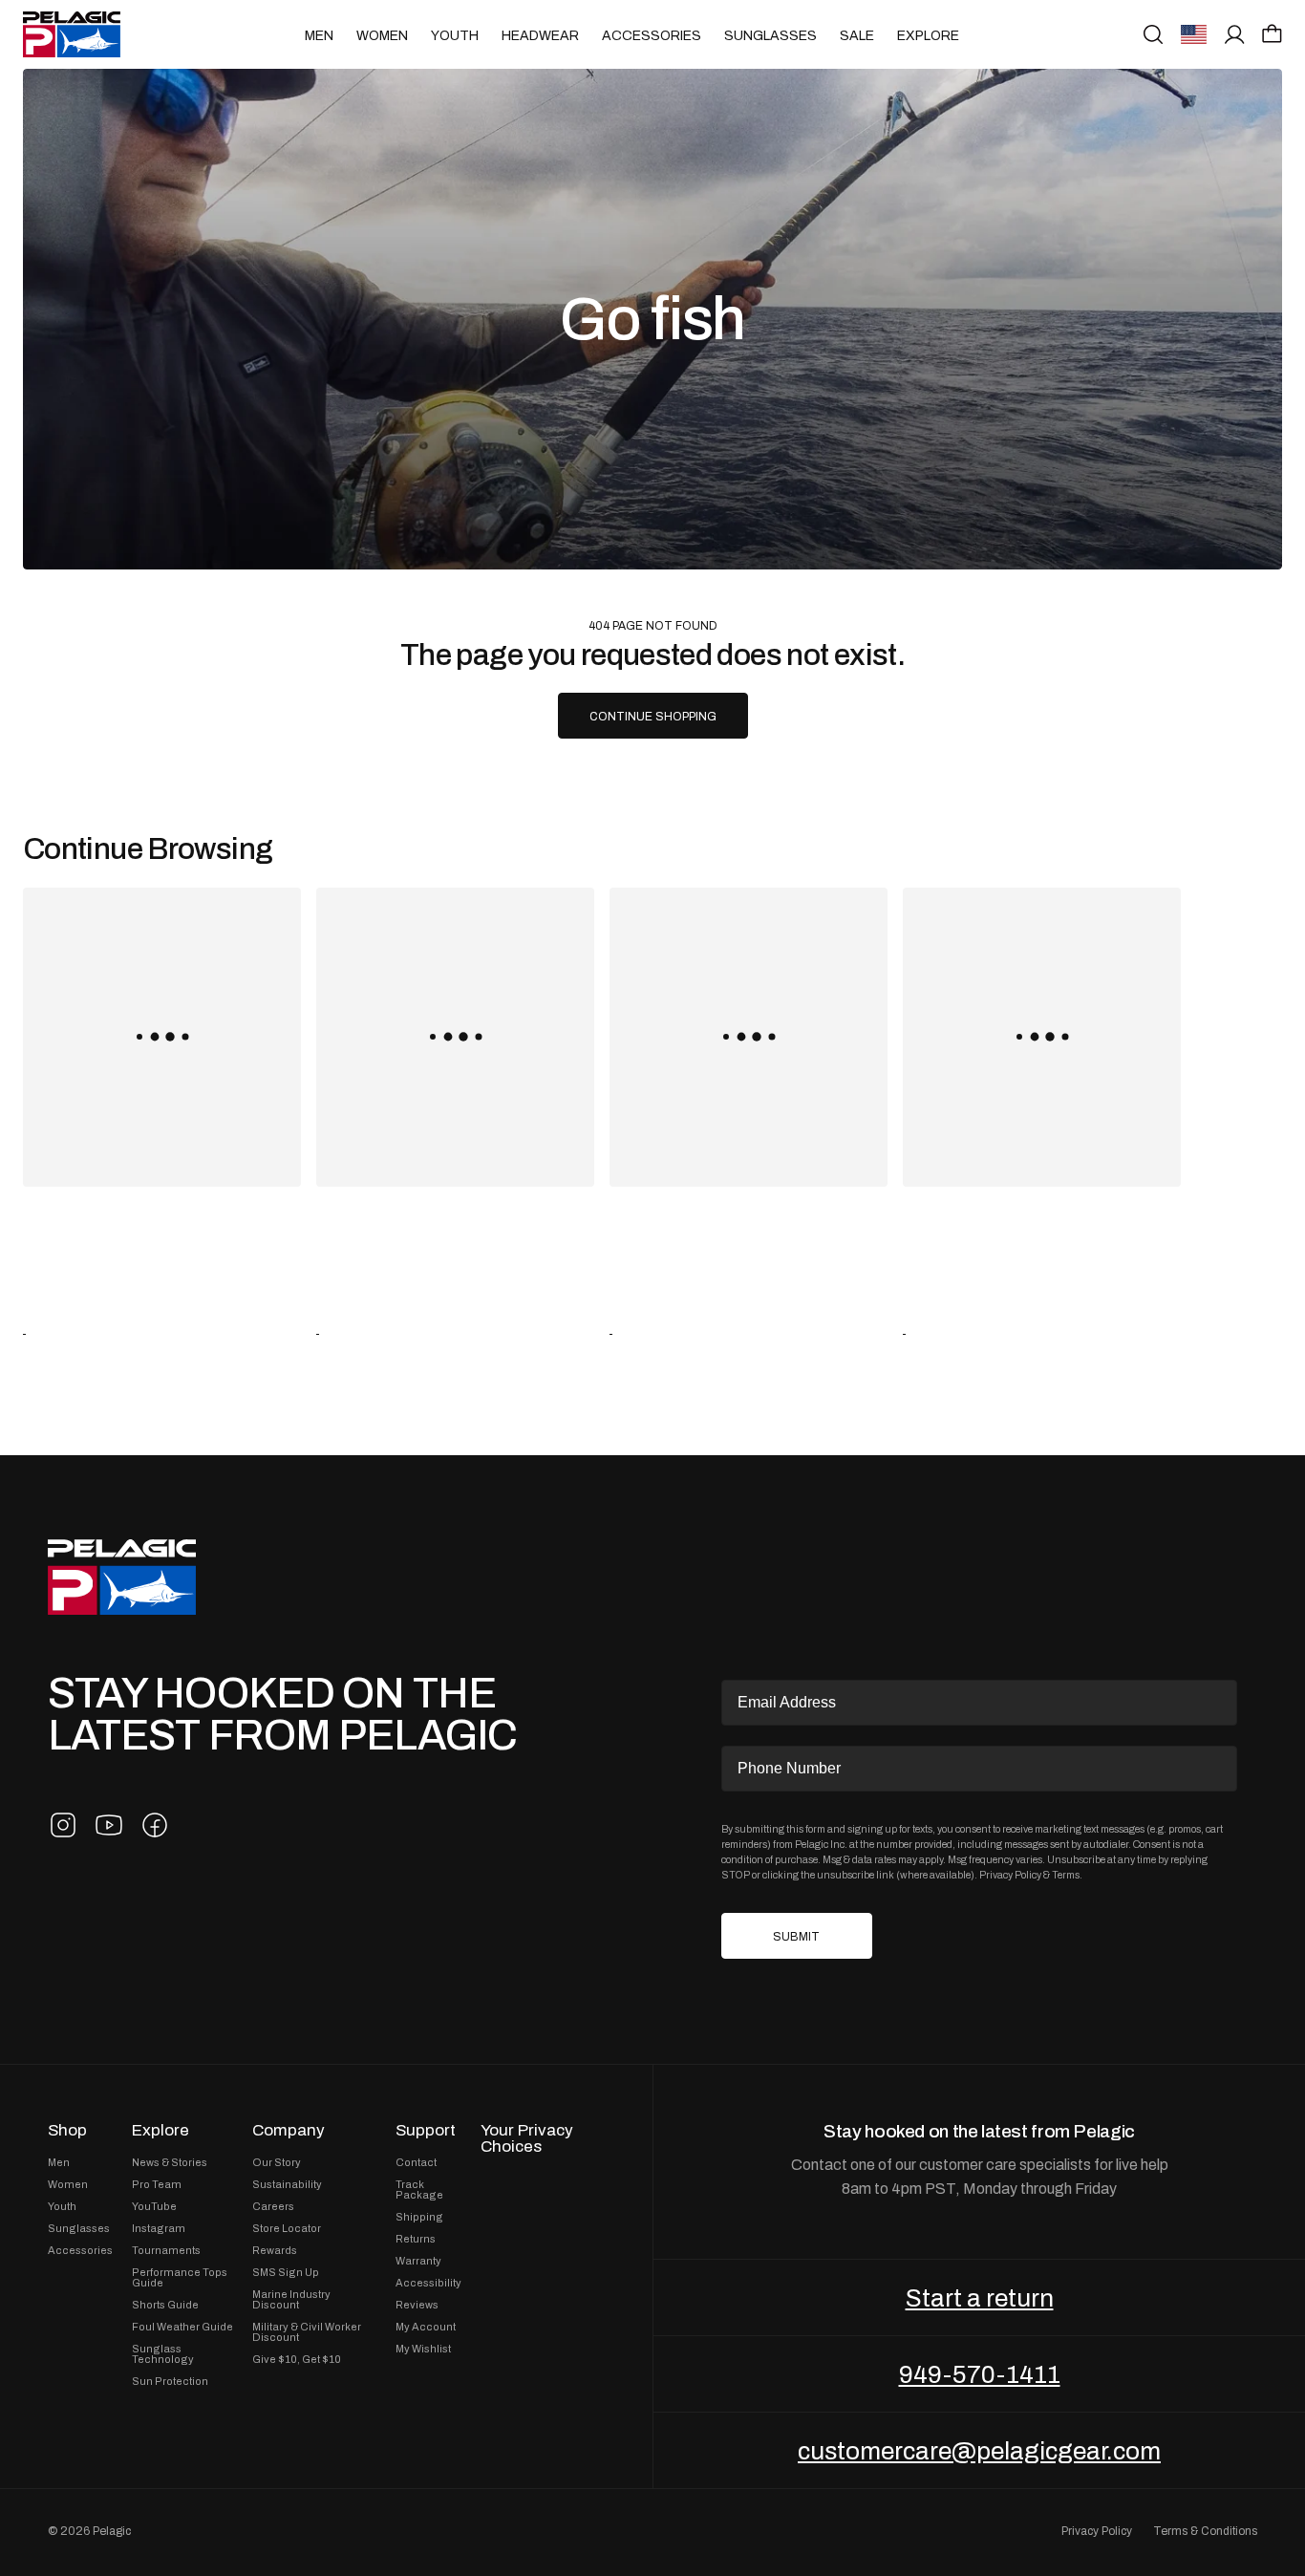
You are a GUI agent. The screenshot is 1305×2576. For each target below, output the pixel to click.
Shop (67, 2130)
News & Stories (170, 2163)
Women (382, 35)
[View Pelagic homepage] (122, 1577)
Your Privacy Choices (527, 2138)
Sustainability (287, 2185)
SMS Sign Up (286, 2273)
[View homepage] (72, 34)
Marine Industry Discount (291, 2300)
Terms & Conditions (1205, 2531)
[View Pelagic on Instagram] (63, 1825)
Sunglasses (770, 35)
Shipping (419, 2217)
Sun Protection (170, 2382)
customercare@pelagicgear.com (979, 2451)
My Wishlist (423, 2349)
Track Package (419, 2190)
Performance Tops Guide (180, 2278)
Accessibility (428, 2283)
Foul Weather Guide (182, 2327)
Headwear (540, 35)
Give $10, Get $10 (297, 2360)
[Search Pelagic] (1153, 34)
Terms (1066, 1875)
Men (319, 35)
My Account (426, 2327)
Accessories (652, 35)
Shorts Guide (165, 2305)
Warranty (418, 2261)
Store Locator (287, 2229)
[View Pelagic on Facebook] (155, 1825)
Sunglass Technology (163, 2354)
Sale (857, 35)
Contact (416, 2163)
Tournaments (166, 2251)
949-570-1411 (980, 2374)
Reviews (417, 2305)
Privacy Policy (1010, 1875)
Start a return (980, 2298)
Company (289, 2130)
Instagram (159, 2229)
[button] (1272, 33)
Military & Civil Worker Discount (307, 2332)
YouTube (154, 2207)
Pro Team (157, 2185)
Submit (796, 1937)
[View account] (1235, 34)
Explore (928, 35)
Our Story (277, 2163)
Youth (455, 35)
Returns (416, 2239)
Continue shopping (653, 717)
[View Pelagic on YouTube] (109, 1825)
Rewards (275, 2251)
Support (426, 2130)
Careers (273, 2207)
